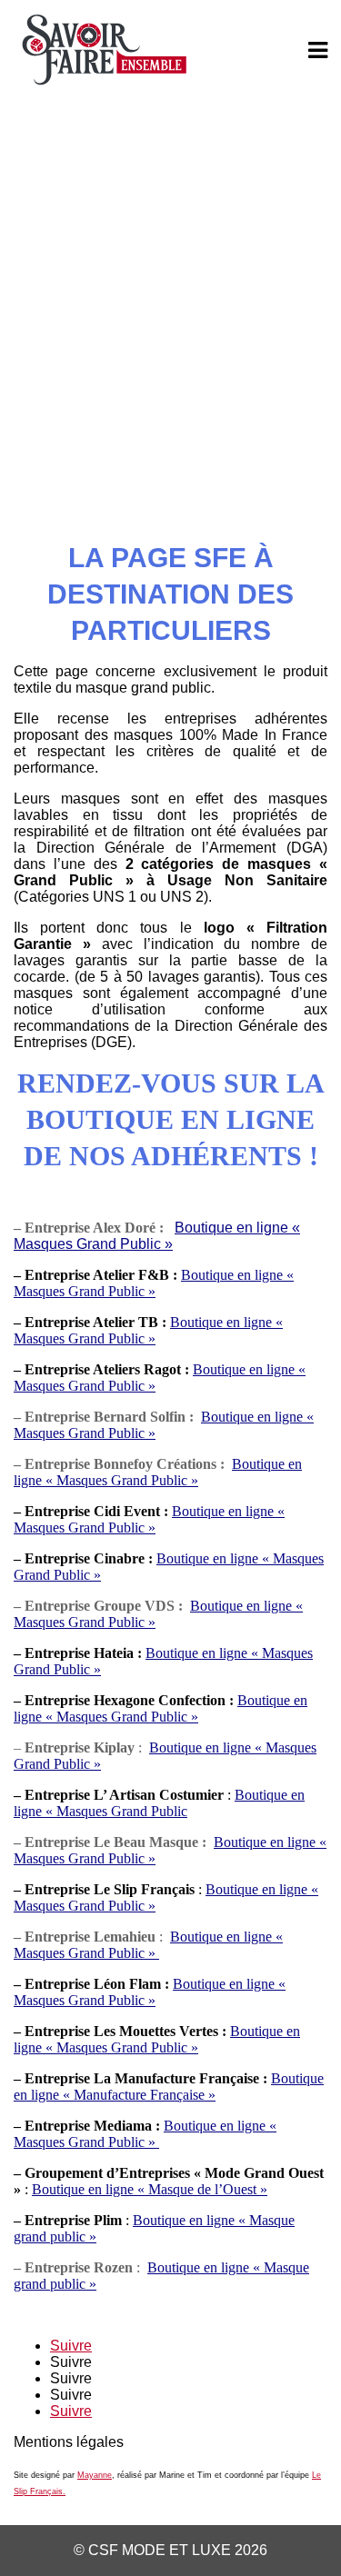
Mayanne (95, 2475)
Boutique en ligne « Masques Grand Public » (149, 1519)
